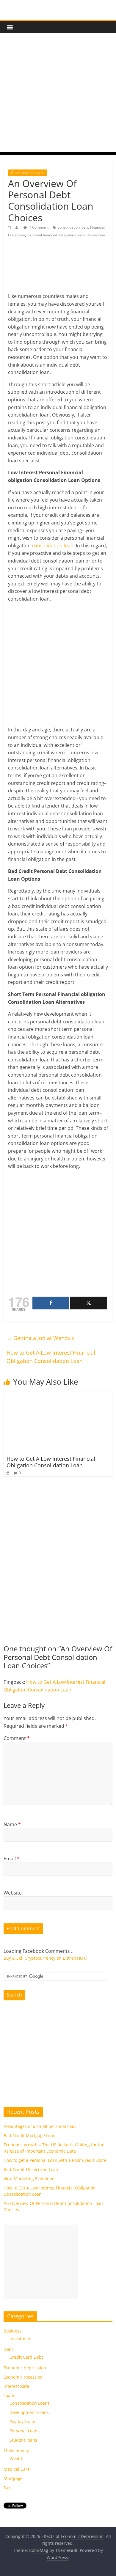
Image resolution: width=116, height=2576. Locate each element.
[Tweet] (89, 1303)
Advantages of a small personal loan (40, 2126)
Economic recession (23, 2377)
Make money (16, 2451)
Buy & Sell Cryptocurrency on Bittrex (40, 1958)
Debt (8, 2349)
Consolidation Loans (28, 173)
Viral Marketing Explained (29, 2179)
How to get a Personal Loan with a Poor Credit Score (55, 2160)
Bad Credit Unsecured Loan (31, 2169)
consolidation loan (73, 227)
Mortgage (13, 2478)
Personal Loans (25, 2431)
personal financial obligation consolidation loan (66, 235)
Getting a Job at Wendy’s (40, 1338)
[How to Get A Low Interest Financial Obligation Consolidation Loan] (53, 1395)
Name (12, 1824)
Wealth (17, 2458)
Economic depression (25, 2368)
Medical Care (17, 2469)
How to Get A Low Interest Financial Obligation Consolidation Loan (51, 1357)
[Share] (51, 1303)
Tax (7, 2488)
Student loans (23, 2440)
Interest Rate (16, 2386)
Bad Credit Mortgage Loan (30, 2136)
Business (12, 2331)
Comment (17, 1738)
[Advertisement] (58, 94)
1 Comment (38, 227)
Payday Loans (23, 2422)
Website (13, 1893)
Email (12, 1859)
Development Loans (29, 2412)
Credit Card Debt (26, 2357)
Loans (9, 2395)
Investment (21, 2339)
